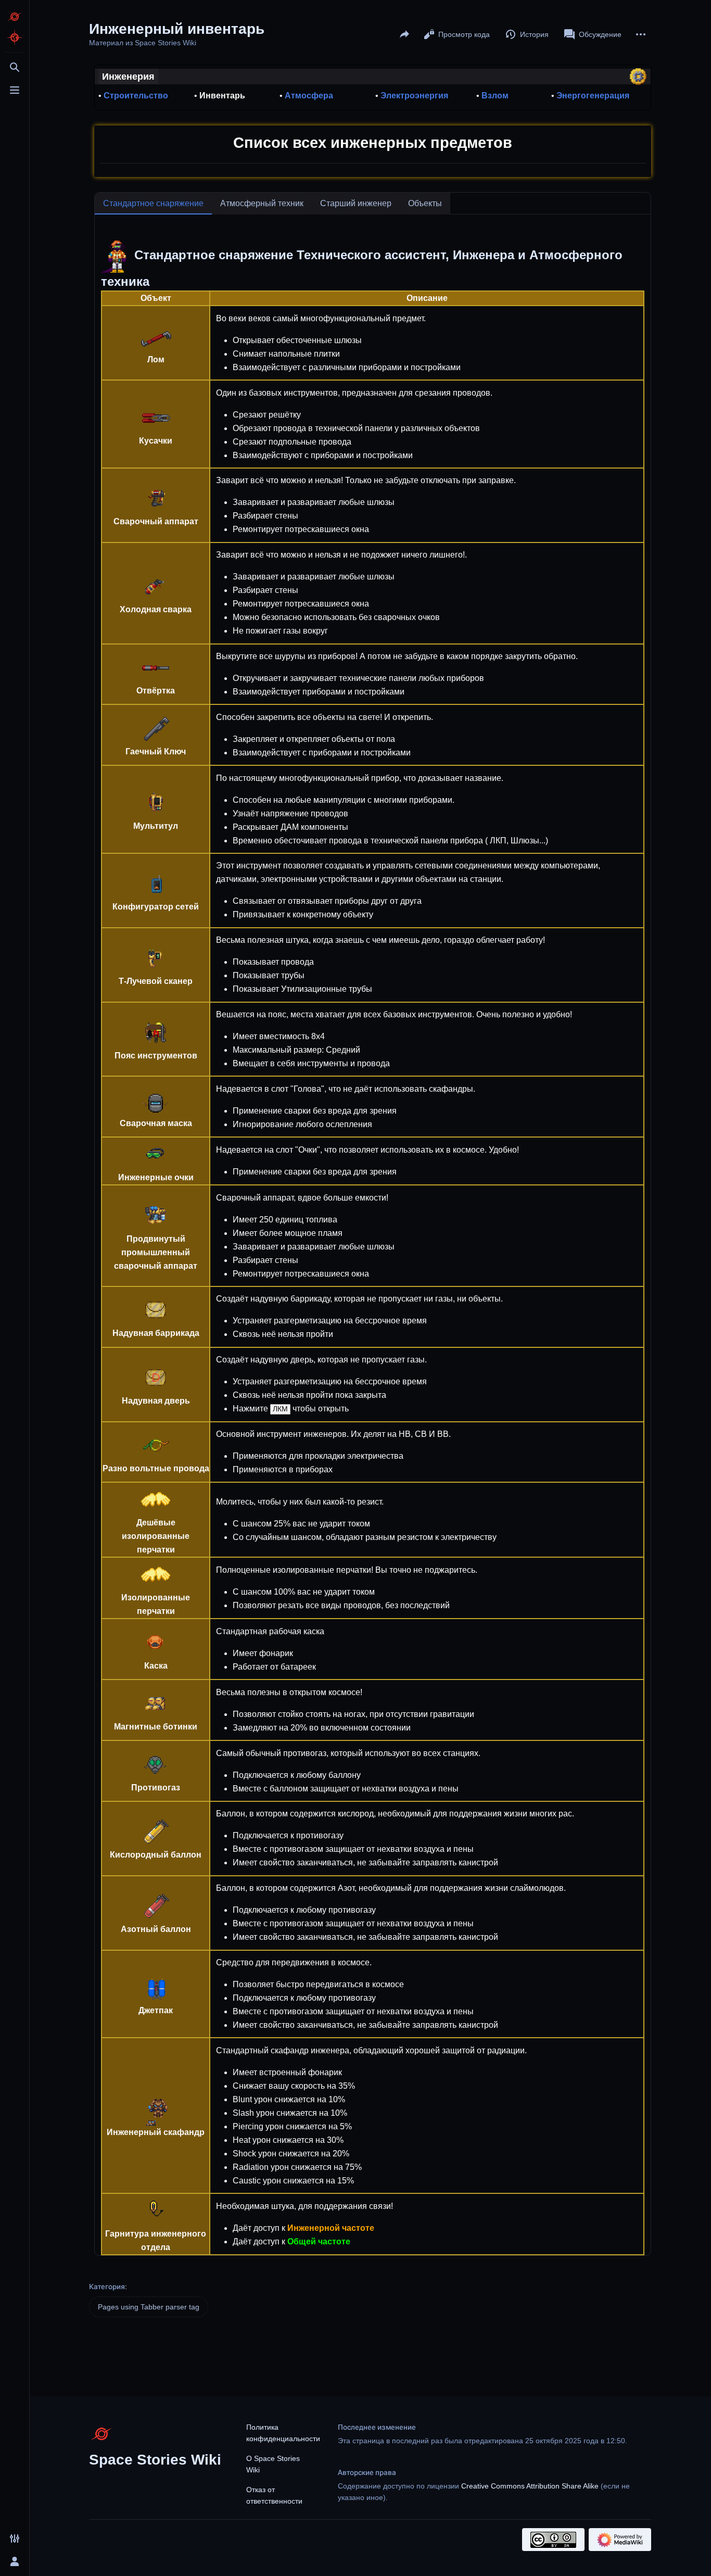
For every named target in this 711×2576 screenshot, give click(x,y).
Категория (107, 2287)
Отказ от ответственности (274, 2495)
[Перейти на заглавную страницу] (15, 17)
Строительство (136, 96)
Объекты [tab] (425, 203)
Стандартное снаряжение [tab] (153, 203)
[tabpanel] (373, 1235)
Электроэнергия (414, 96)
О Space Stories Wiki (273, 2464)
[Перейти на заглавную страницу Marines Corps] (15, 37)
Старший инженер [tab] (356, 203)
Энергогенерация (593, 96)
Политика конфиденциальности (283, 2433)
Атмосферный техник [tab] (262, 203)
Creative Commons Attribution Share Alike (530, 2486)
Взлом (495, 96)
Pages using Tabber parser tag (149, 2307)
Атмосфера (309, 96)
